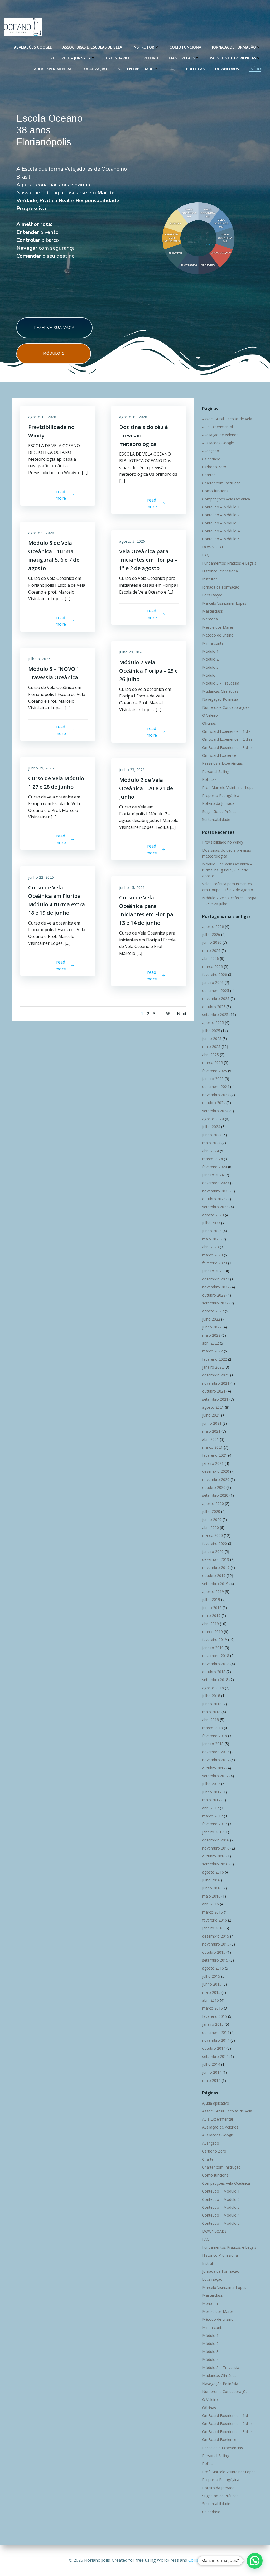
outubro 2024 (214, 1103)
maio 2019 (211, 1616)
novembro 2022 (216, 1287)
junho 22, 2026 (41, 877)
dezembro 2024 (216, 1087)
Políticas (195, 69)
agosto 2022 (213, 1311)
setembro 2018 (215, 1680)
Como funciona (185, 47)
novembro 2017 (216, 1760)
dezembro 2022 (216, 1279)
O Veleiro (149, 58)
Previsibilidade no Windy (223, 842)
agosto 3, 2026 (132, 541)
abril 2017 (211, 1808)
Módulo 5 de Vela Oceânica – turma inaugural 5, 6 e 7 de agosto (227, 870)
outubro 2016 (214, 1856)
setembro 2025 (215, 1015)
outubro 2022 (214, 1295)
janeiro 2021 (213, 1463)
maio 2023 (211, 1239)
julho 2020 (211, 1511)
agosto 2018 (213, 1688)
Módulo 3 (210, 667)
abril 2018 (211, 1720)
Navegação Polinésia (220, 699)
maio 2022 (211, 1335)
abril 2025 (211, 1055)
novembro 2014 (216, 2040)
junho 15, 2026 (132, 887)
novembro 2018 (216, 1664)
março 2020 (213, 1535)
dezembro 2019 (216, 1559)
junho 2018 (212, 1704)
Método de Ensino (218, 635)
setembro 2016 (215, 1864)
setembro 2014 (215, 2056)
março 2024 (213, 1159)
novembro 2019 (216, 1568)
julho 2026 (211, 934)
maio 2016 (211, 1896)
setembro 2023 (215, 1207)
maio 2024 (211, 1143)
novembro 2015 (216, 1944)
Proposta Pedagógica (221, 795)
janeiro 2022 (213, 1367)
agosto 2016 (213, 1872)
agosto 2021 (213, 1407)
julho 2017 (211, 1784)
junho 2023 (212, 1231)
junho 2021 (212, 1423)
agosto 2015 (213, 1968)
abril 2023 (211, 1247)
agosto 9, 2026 (41, 533)
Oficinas (209, 723)
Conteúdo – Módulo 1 (221, 507)
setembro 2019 (215, 1584)
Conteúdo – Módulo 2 (221, 515)
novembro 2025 (216, 998)
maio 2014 (211, 2080)
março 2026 (213, 967)
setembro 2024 (215, 1111)
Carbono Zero (214, 467)
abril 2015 (211, 2000)
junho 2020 (212, 1520)
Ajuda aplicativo (216, 2103)
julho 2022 (211, 1319)
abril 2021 (211, 1439)
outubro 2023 (214, 1199)
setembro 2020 (215, 1495)
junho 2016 (212, 1888)
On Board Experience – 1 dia (226, 731)
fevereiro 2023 (215, 1263)
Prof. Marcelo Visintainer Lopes (229, 788)
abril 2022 (211, 1343)
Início (255, 69)
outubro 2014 (214, 2048)
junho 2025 (212, 1039)
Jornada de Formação (234, 47)
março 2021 (213, 1447)
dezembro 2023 (216, 1183)
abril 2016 (211, 1904)
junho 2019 (212, 1608)
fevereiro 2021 (215, 1455)
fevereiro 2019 (215, 1640)
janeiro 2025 (213, 1079)
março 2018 (213, 1728)
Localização (95, 69)
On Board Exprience (219, 755)
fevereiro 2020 (215, 1544)
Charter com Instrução (221, 483)
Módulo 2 (210, 659)
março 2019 (213, 1632)
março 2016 (213, 1912)
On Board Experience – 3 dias (227, 747)
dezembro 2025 (216, 991)
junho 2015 (212, 1984)
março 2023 (213, 1255)
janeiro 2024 (213, 1175)
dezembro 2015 (216, 1936)
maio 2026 (211, 950)
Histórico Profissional (220, 571)
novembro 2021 (216, 1383)
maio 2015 (211, 1992)
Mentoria (210, 619)
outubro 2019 (214, 1575)
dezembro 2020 (216, 1471)
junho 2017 (212, 1792)
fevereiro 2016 (215, 1920)
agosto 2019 (213, 1592)
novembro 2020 (216, 1479)
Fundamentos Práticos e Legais (229, 563)
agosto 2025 (213, 1022)
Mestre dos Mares (218, 627)
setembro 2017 (215, 1776)
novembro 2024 (216, 1095)
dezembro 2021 (216, 1375)
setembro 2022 (215, 1303)
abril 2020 (211, 1527)
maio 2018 (211, 1712)
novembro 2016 (216, 1848)
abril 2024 (211, 1151)
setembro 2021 (215, 1399)
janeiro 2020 (213, 1551)
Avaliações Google (33, 47)
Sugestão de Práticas (220, 812)
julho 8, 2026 (39, 659)
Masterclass (182, 58)
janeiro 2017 (213, 1832)
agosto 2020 (213, 1503)
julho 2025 (211, 1031)
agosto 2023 (213, 1215)
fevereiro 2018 (215, 1736)
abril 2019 (211, 1624)
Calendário (117, 58)
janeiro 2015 (213, 2024)
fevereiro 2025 (215, 1071)
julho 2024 (211, 1127)
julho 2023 (211, 1223)
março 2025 (213, 1063)
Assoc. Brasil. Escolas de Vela (92, 47)
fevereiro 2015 (215, 2016)
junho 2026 (212, 942)
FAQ (172, 69)
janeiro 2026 (213, 982)
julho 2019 (211, 1599)
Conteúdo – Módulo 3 (221, 523)
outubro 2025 (214, 1007)
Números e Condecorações (226, 707)
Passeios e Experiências (233, 58)
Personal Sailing (216, 771)
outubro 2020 (214, 1487)
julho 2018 (211, 1696)
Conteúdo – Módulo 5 (221, 539)
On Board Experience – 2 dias (227, 739)
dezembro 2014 (216, 2032)
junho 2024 (212, 1135)
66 (168, 1014)
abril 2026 (211, 958)
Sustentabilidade (135, 69)
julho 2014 (211, 2064)
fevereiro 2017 (215, 1824)
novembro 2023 (216, 1191)
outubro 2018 (214, 1672)
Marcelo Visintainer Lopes (224, 603)
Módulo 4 (210, 675)
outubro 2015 (214, 1952)
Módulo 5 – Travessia (221, 683)
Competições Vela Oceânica (226, 499)
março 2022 (213, 1351)
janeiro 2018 (213, 1744)
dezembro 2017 (216, 1752)
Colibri (195, 2560)
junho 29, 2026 (41, 768)
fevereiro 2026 (215, 974)
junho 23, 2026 (132, 770)
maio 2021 (211, 1431)
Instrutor (143, 47)
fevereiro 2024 (215, 1167)
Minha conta (213, 643)
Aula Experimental (53, 69)
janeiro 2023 (213, 1271)
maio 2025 (211, 1046)
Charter (209, 475)
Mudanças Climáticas (220, 691)
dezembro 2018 (216, 1656)
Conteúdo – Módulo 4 (221, 531)
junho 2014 (212, 2072)
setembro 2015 (215, 1960)
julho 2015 (211, 1976)
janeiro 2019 (213, 1648)
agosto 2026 (213, 926)
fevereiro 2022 (215, 1359)
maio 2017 (211, 1800)
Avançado (211, 451)
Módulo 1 (210, 651)
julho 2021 (211, 1415)
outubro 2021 (214, 1391)
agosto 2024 (213, 1119)
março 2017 (213, 1816)
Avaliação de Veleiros (220, 435)
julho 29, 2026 (131, 652)
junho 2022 (212, 1327)
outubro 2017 (214, 1768)
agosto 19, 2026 (42, 417)
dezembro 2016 (216, 1840)
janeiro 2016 (213, 1928)
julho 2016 (211, 1880)
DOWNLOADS (227, 69)
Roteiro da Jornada (71, 58)
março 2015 (213, 2008)
